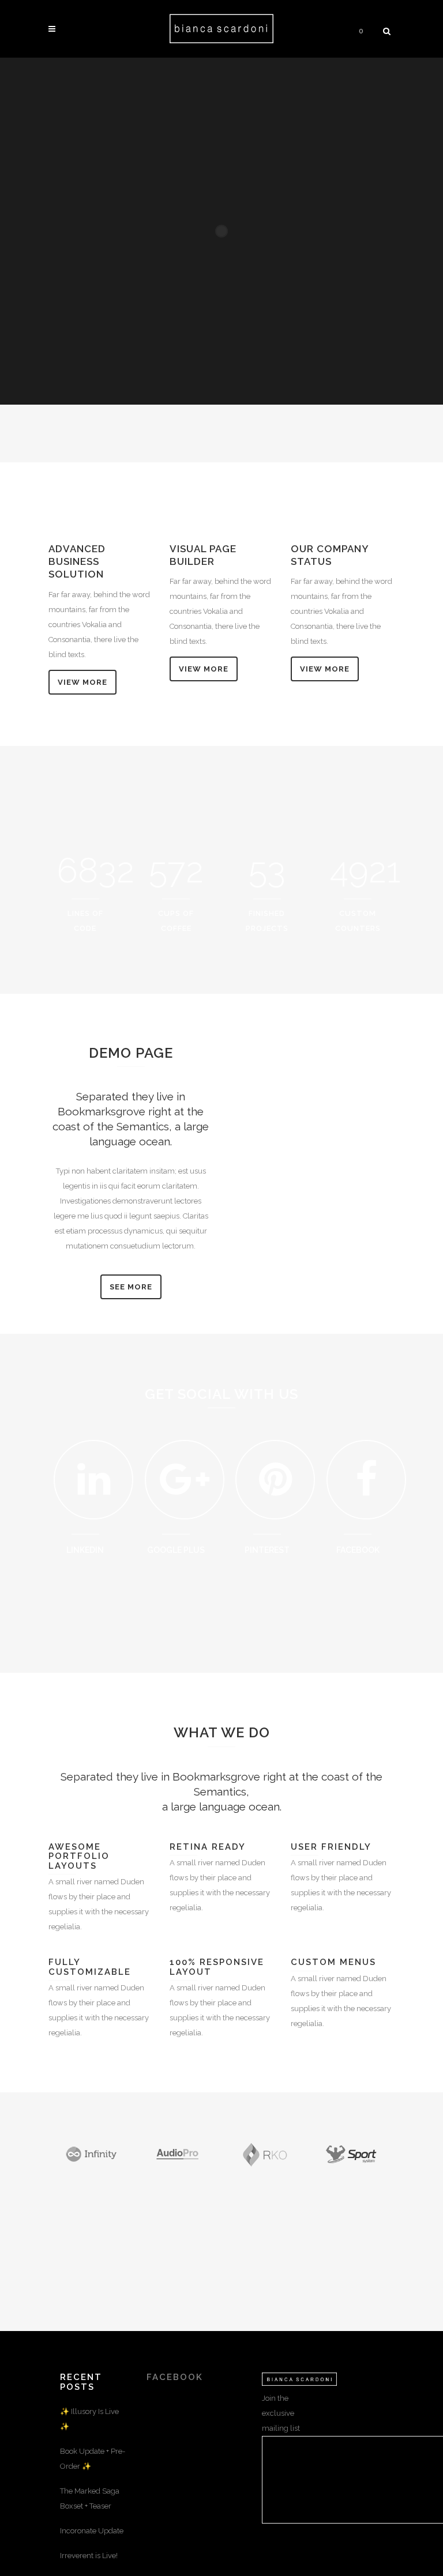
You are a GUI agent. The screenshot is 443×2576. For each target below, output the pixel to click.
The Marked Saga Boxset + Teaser (90, 2498)
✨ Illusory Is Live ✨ (89, 2419)
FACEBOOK (175, 2377)
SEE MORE (131, 1287)
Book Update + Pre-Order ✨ (93, 2459)
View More (82, 682)
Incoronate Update (92, 2531)
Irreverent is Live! (89, 2556)
